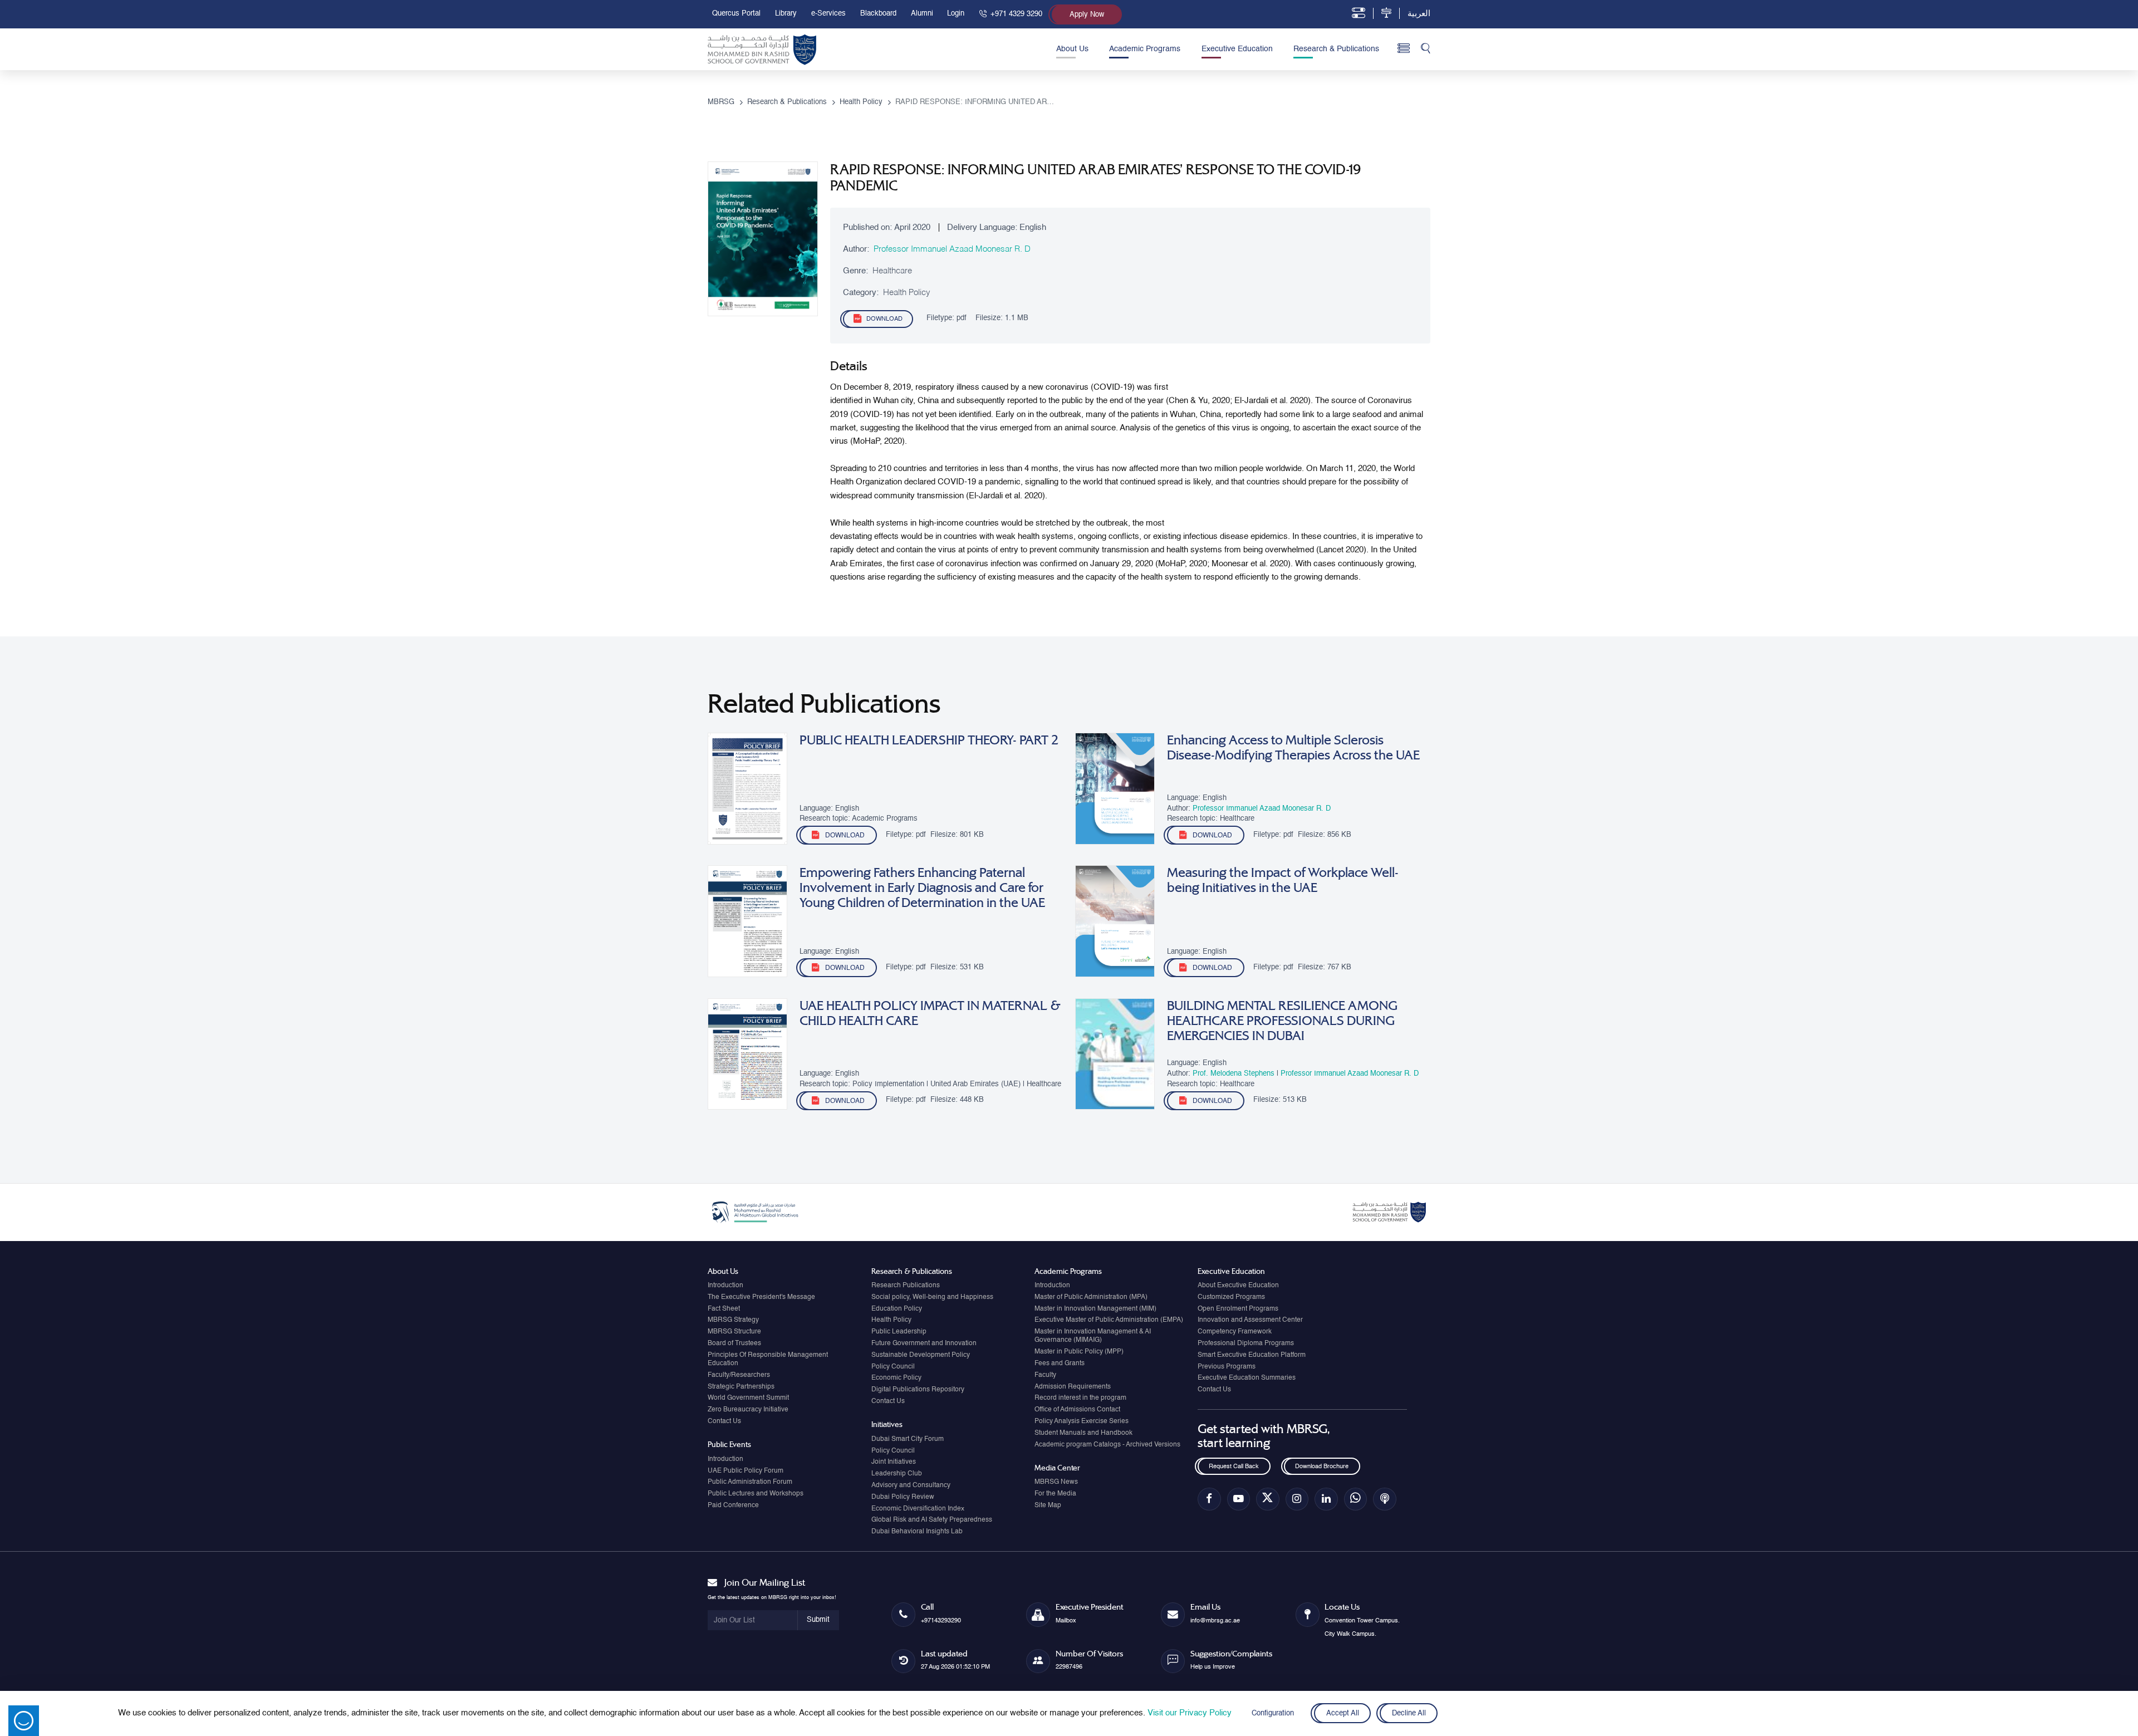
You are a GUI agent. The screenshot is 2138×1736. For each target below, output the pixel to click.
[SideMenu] (1404, 49)
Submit (818, 1620)
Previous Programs (1227, 1367)
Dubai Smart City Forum (908, 1439)
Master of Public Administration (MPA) (1091, 1297)
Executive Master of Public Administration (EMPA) (1109, 1320)
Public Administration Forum (750, 1482)
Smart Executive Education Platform (1252, 1355)
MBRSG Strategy (733, 1320)
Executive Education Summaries (1247, 1378)
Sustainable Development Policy (921, 1355)
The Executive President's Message (761, 1297)
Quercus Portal (736, 14)
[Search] (1426, 49)
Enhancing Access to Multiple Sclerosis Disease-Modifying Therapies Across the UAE (1293, 748)
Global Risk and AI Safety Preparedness (932, 1520)
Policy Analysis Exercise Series (1082, 1421)
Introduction (725, 1286)
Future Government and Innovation (924, 1343)
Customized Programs (1231, 1297)
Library (786, 14)
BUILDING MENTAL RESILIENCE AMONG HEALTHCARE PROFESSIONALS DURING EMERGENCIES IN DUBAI (1282, 1021)
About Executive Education (1238, 1286)
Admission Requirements (1073, 1387)
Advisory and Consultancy (911, 1485)
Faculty (1045, 1375)
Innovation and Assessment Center (1250, 1320)
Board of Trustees (734, 1343)
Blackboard (878, 14)
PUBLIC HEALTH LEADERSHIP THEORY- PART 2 (929, 740)
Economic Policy (896, 1378)
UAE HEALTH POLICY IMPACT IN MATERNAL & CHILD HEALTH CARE (930, 1013)
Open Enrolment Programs (1238, 1309)
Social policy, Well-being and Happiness (932, 1297)
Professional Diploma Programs (1246, 1343)
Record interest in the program (1080, 1398)
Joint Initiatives (894, 1462)
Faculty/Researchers (739, 1375)
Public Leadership (899, 1332)
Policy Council (893, 1367)
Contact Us (724, 1421)
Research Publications (906, 1286)
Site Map (1048, 1505)
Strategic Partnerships (741, 1387)
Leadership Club (897, 1474)
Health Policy (891, 1320)
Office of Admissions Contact (1077, 1410)
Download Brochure (1322, 1467)
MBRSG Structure (734, 1332)
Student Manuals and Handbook (1083, 1433)
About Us (1072, 49)
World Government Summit (748, 1398)
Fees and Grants (1060, 1364)
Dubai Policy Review (903, 1497)
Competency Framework (1235, 1332)
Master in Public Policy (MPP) (1079, 1352)
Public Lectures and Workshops (756, 1494)
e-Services (828, 14)
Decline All (1409, 1713)
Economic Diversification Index (918, 1509)
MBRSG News (1056, 1482)
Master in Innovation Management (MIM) (1095, 1309)
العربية (1419, 14)
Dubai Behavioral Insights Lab (917, 1532)
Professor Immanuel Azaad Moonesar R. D (952, 249)
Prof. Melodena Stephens (1235, 1074)
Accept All (1342, 1713)
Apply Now (1087, 15)
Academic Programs (1145, 49)
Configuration (1273, 1713)
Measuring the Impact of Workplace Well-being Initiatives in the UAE (1283, 880)
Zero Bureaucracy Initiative (748, 1410)
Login (956, 14)
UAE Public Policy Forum (746, 1471)
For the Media (1055, 1494)
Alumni (922, 14)
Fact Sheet (724, 1309)
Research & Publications (1336, 49)
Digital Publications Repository (918, 1390)
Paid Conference (733, 1505)
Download (884, 319)
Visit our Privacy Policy (1190, 1713)
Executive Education (1237, 49)
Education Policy (897, 1309)
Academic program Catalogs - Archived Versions (1107, 1445)
